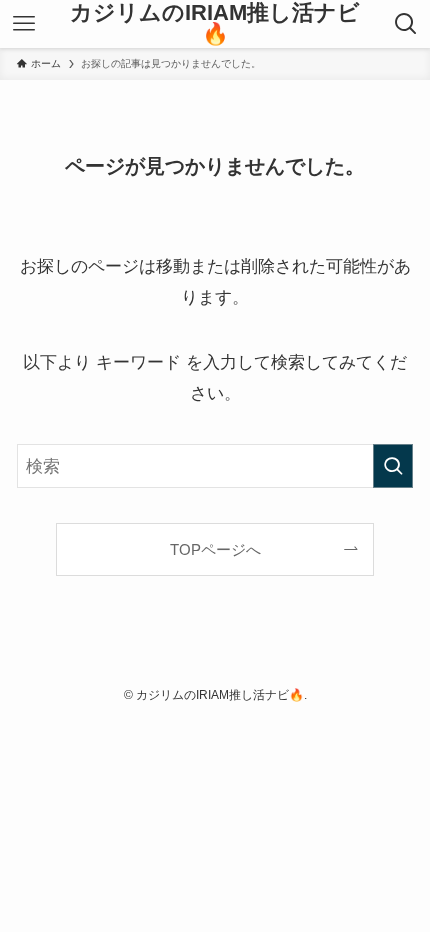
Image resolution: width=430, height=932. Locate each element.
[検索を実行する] (393, 466)
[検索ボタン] (406, 24)
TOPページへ (215, 549)
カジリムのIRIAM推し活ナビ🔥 (215, 24)
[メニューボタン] (24, 24)
